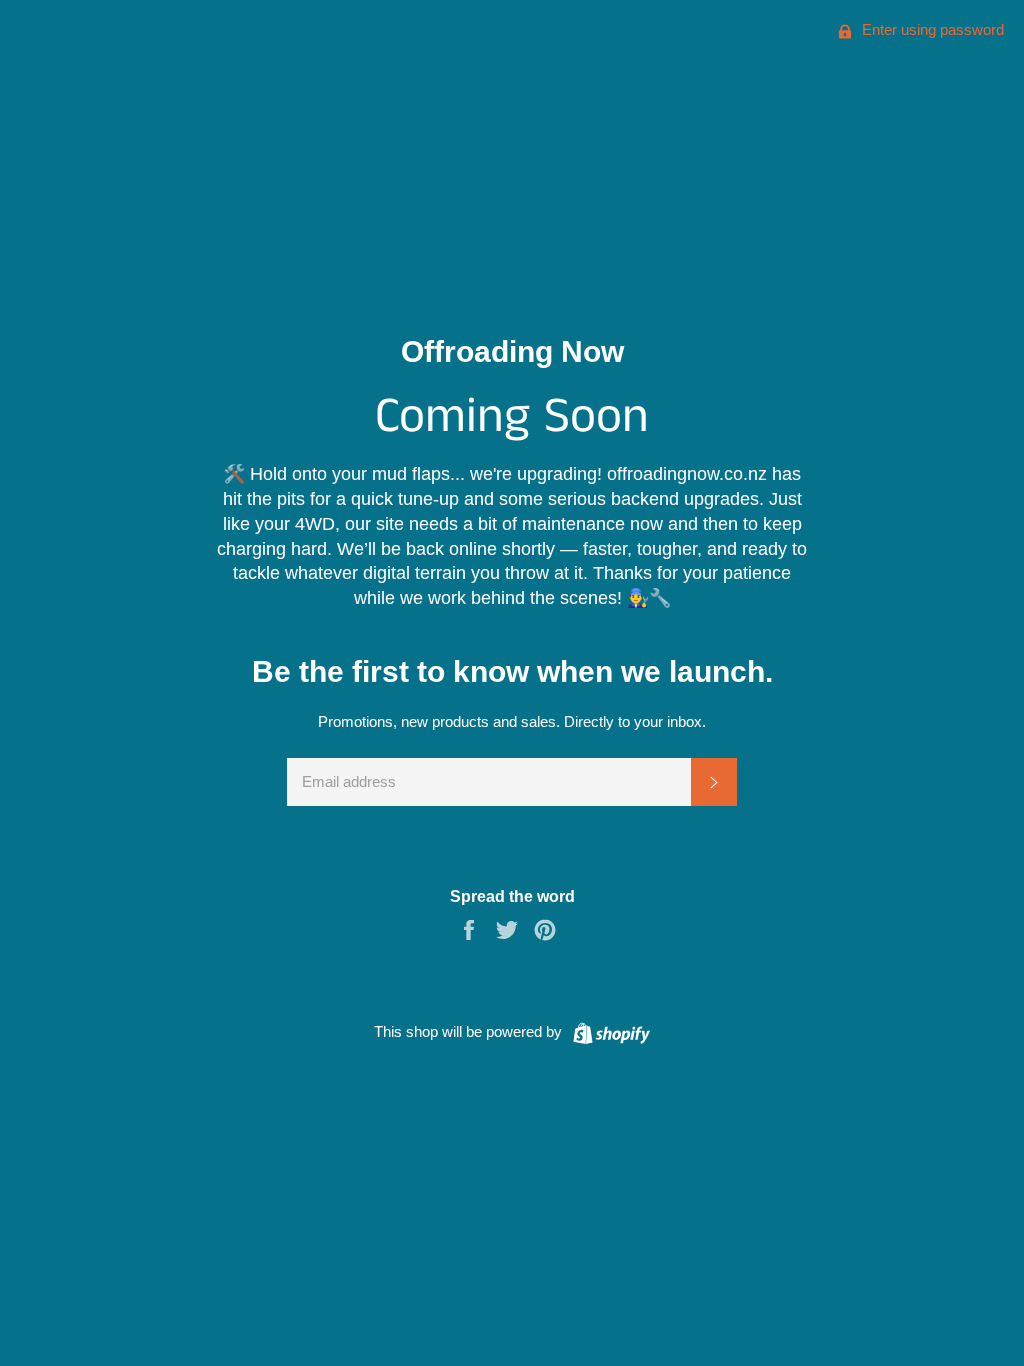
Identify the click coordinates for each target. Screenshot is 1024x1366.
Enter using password (931, 29)
